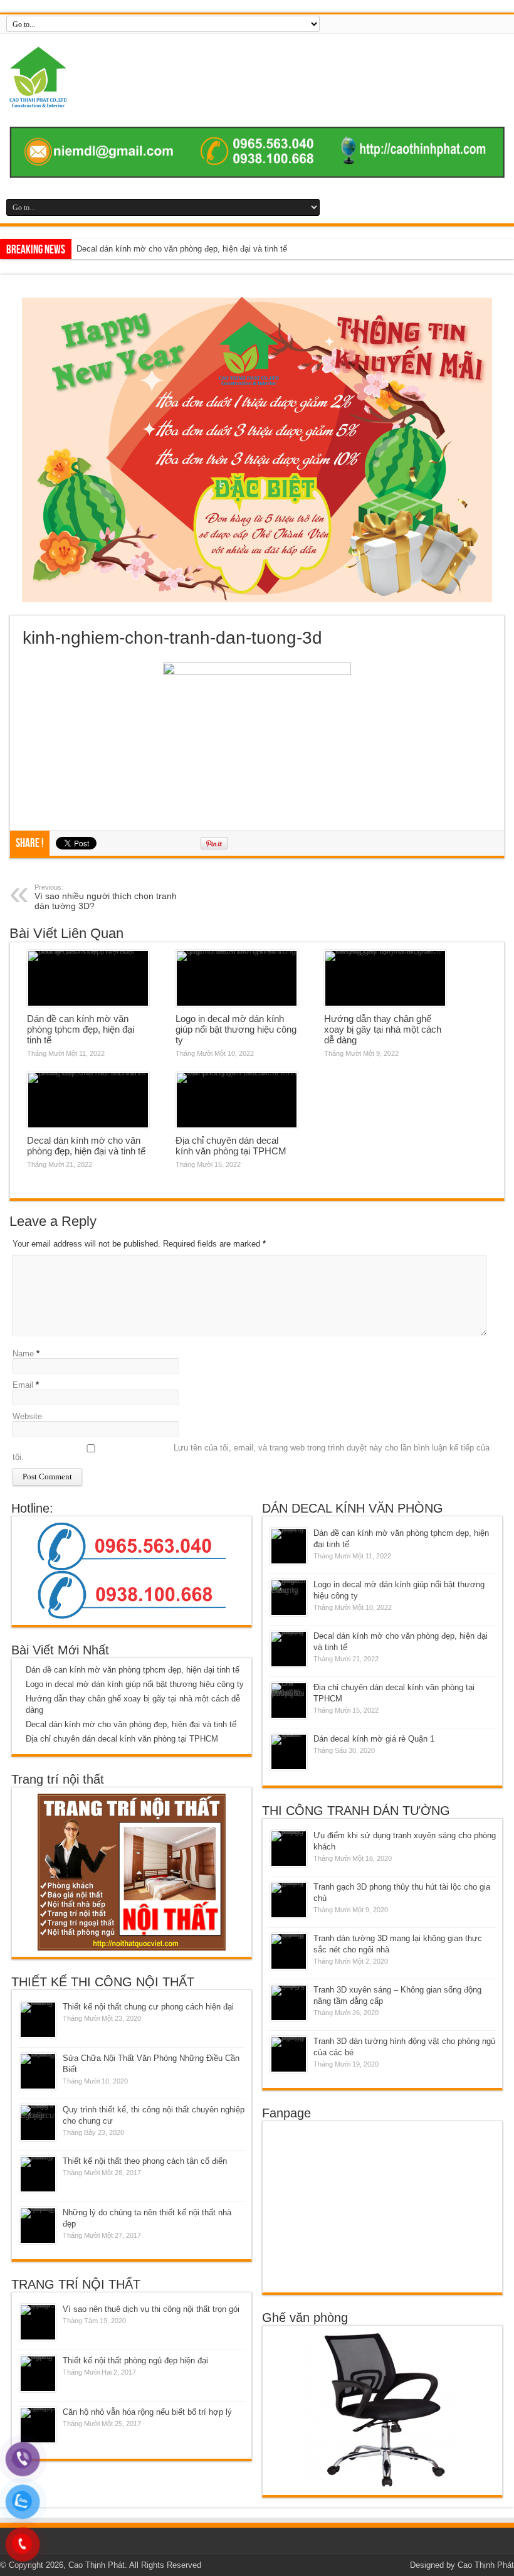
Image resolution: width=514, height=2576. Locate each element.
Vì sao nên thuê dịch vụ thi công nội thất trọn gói (151, 2309)
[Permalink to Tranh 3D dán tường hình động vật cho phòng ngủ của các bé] (289, 2054)
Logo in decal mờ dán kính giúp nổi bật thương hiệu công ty (236, 1029)
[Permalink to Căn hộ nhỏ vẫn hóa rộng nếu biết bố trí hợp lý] (38, 2425)
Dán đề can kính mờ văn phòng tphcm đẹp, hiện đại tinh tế (81, 1029)
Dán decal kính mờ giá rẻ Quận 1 (374, 1739)
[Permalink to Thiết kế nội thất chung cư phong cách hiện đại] (38, 2020)
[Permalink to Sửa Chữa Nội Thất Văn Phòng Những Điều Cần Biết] (38, 2071)
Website (27, 1416)
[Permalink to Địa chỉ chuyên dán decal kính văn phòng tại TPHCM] (237, 1100)
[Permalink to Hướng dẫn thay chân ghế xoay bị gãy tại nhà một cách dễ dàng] (385, 979)
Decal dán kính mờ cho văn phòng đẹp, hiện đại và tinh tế (86, 1146)
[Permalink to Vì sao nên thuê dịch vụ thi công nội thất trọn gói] (38, 2322)
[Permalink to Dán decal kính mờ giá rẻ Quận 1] (289, 1752)
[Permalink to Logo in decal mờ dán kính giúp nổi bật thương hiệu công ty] (237, 979)
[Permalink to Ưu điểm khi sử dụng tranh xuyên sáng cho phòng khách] (289, 1849)
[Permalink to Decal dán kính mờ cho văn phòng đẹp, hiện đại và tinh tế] (88, 1100)
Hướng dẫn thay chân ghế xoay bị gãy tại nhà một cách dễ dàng (383, 1029)
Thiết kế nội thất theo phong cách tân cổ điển (145, 2161)
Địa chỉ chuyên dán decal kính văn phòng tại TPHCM (173, 249)
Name (23, 1354)
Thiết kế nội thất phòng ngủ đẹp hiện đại (135, 2360)
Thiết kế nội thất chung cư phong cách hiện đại (148, 2007)
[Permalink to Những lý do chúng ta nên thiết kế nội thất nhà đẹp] (38, 2226)
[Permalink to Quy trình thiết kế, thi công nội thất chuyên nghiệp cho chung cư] (38, 2123)
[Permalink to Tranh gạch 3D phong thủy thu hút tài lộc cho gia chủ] (289, 1900)
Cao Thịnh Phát (486, 2565)
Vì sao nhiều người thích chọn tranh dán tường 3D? (106, 897)
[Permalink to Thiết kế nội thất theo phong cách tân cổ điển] (38, 2174)
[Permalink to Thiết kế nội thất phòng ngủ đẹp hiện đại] (38, 2374)
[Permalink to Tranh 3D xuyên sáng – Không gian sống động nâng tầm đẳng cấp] (289, 2003)
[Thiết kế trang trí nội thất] (257, 77)
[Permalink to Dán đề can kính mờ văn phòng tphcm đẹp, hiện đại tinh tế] (88, 979)
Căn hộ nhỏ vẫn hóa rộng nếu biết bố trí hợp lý (147, 2412)
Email (23, 1385)
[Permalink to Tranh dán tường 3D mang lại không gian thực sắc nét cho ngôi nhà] (289, 1951)
